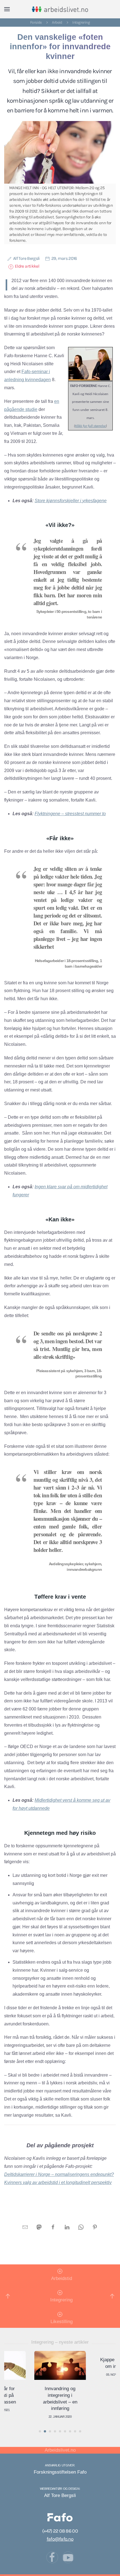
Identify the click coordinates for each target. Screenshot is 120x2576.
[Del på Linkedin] (67, 2227)
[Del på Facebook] (53, 2227)
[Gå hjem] (60, 9)
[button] (7, 9)
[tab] (40, 2431)
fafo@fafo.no (60, 2539)
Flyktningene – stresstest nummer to (70, 814)
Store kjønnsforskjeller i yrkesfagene (71, 501)
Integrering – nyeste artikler (60, 2342)
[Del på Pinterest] (95, 2227)
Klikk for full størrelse (90, 426)
